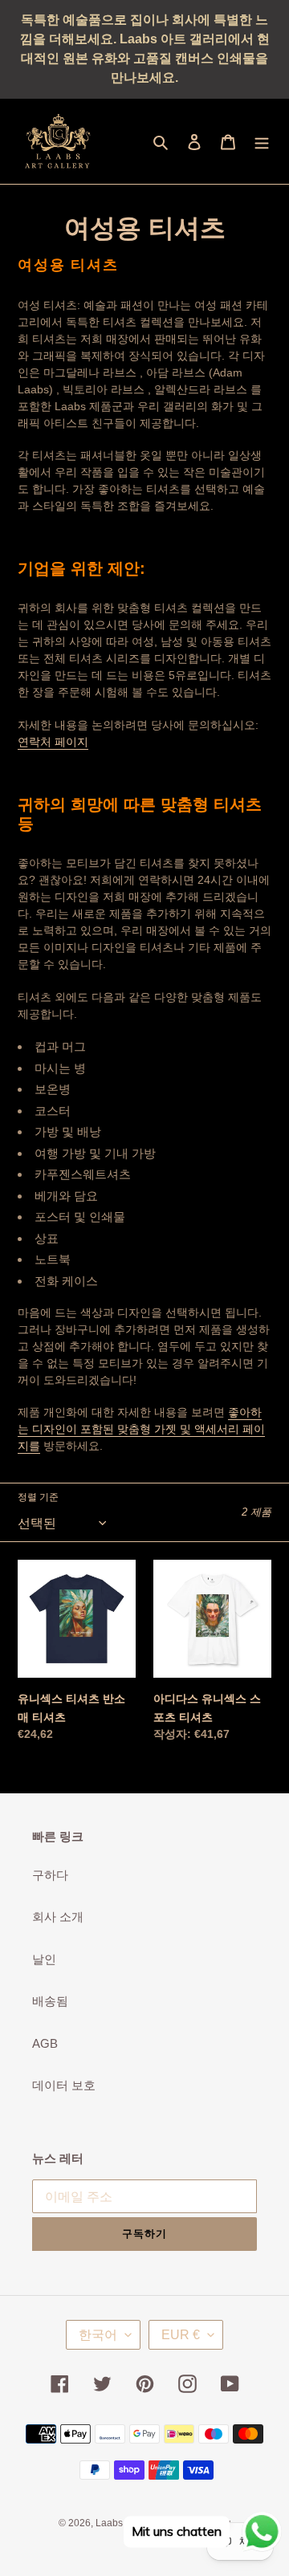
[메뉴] (262, 142)
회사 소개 (58, 1917)
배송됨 (50, 2001)
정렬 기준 (38, 1497)
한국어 (98, 2335)
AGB (45, 2043)
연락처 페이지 (53, 742)
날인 (44, 1959)
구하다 (50, 1875)
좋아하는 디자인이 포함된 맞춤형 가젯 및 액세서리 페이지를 (141, 1429)
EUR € (181, 2335)
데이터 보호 (64, 2085)
